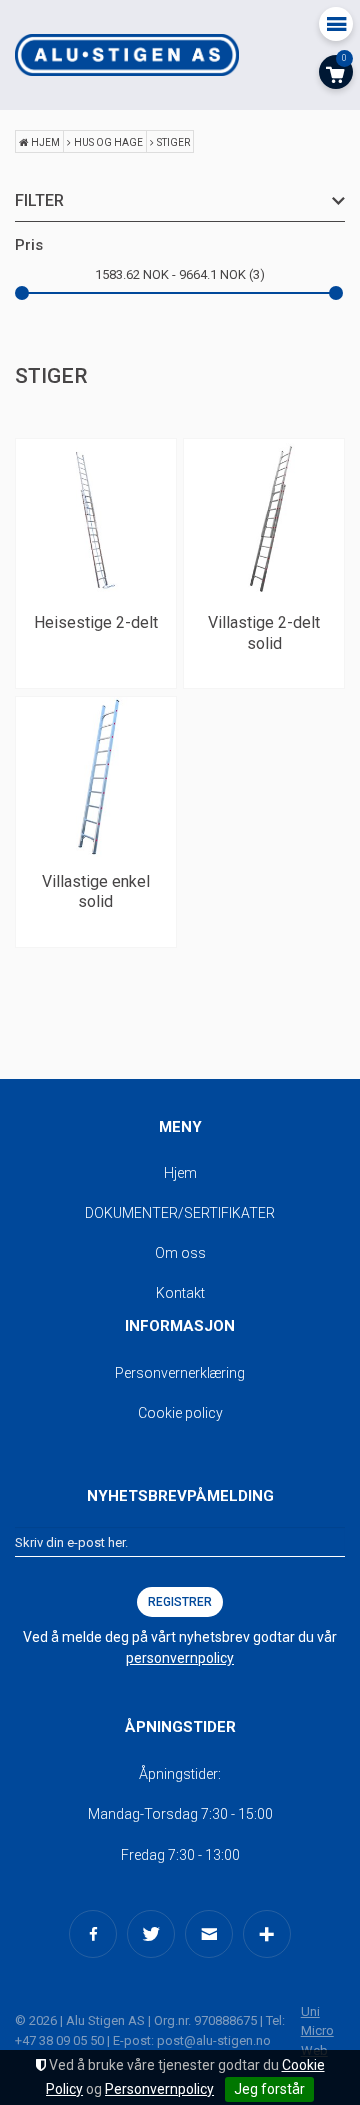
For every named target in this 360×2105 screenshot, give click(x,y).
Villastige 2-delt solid (264, 633)
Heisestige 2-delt (96, 622)
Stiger (173, 142)
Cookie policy (180, 1413)
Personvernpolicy (159, 2089)
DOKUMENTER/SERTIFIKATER (180, 1213)
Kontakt (180, 1293)
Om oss (180, 1253)
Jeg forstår (269, 2089)
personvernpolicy (180, 1658)
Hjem (45, 142)
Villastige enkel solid (96, 892)
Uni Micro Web (317, 2031)
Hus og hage (108, 142)
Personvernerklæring (180, 1373)
